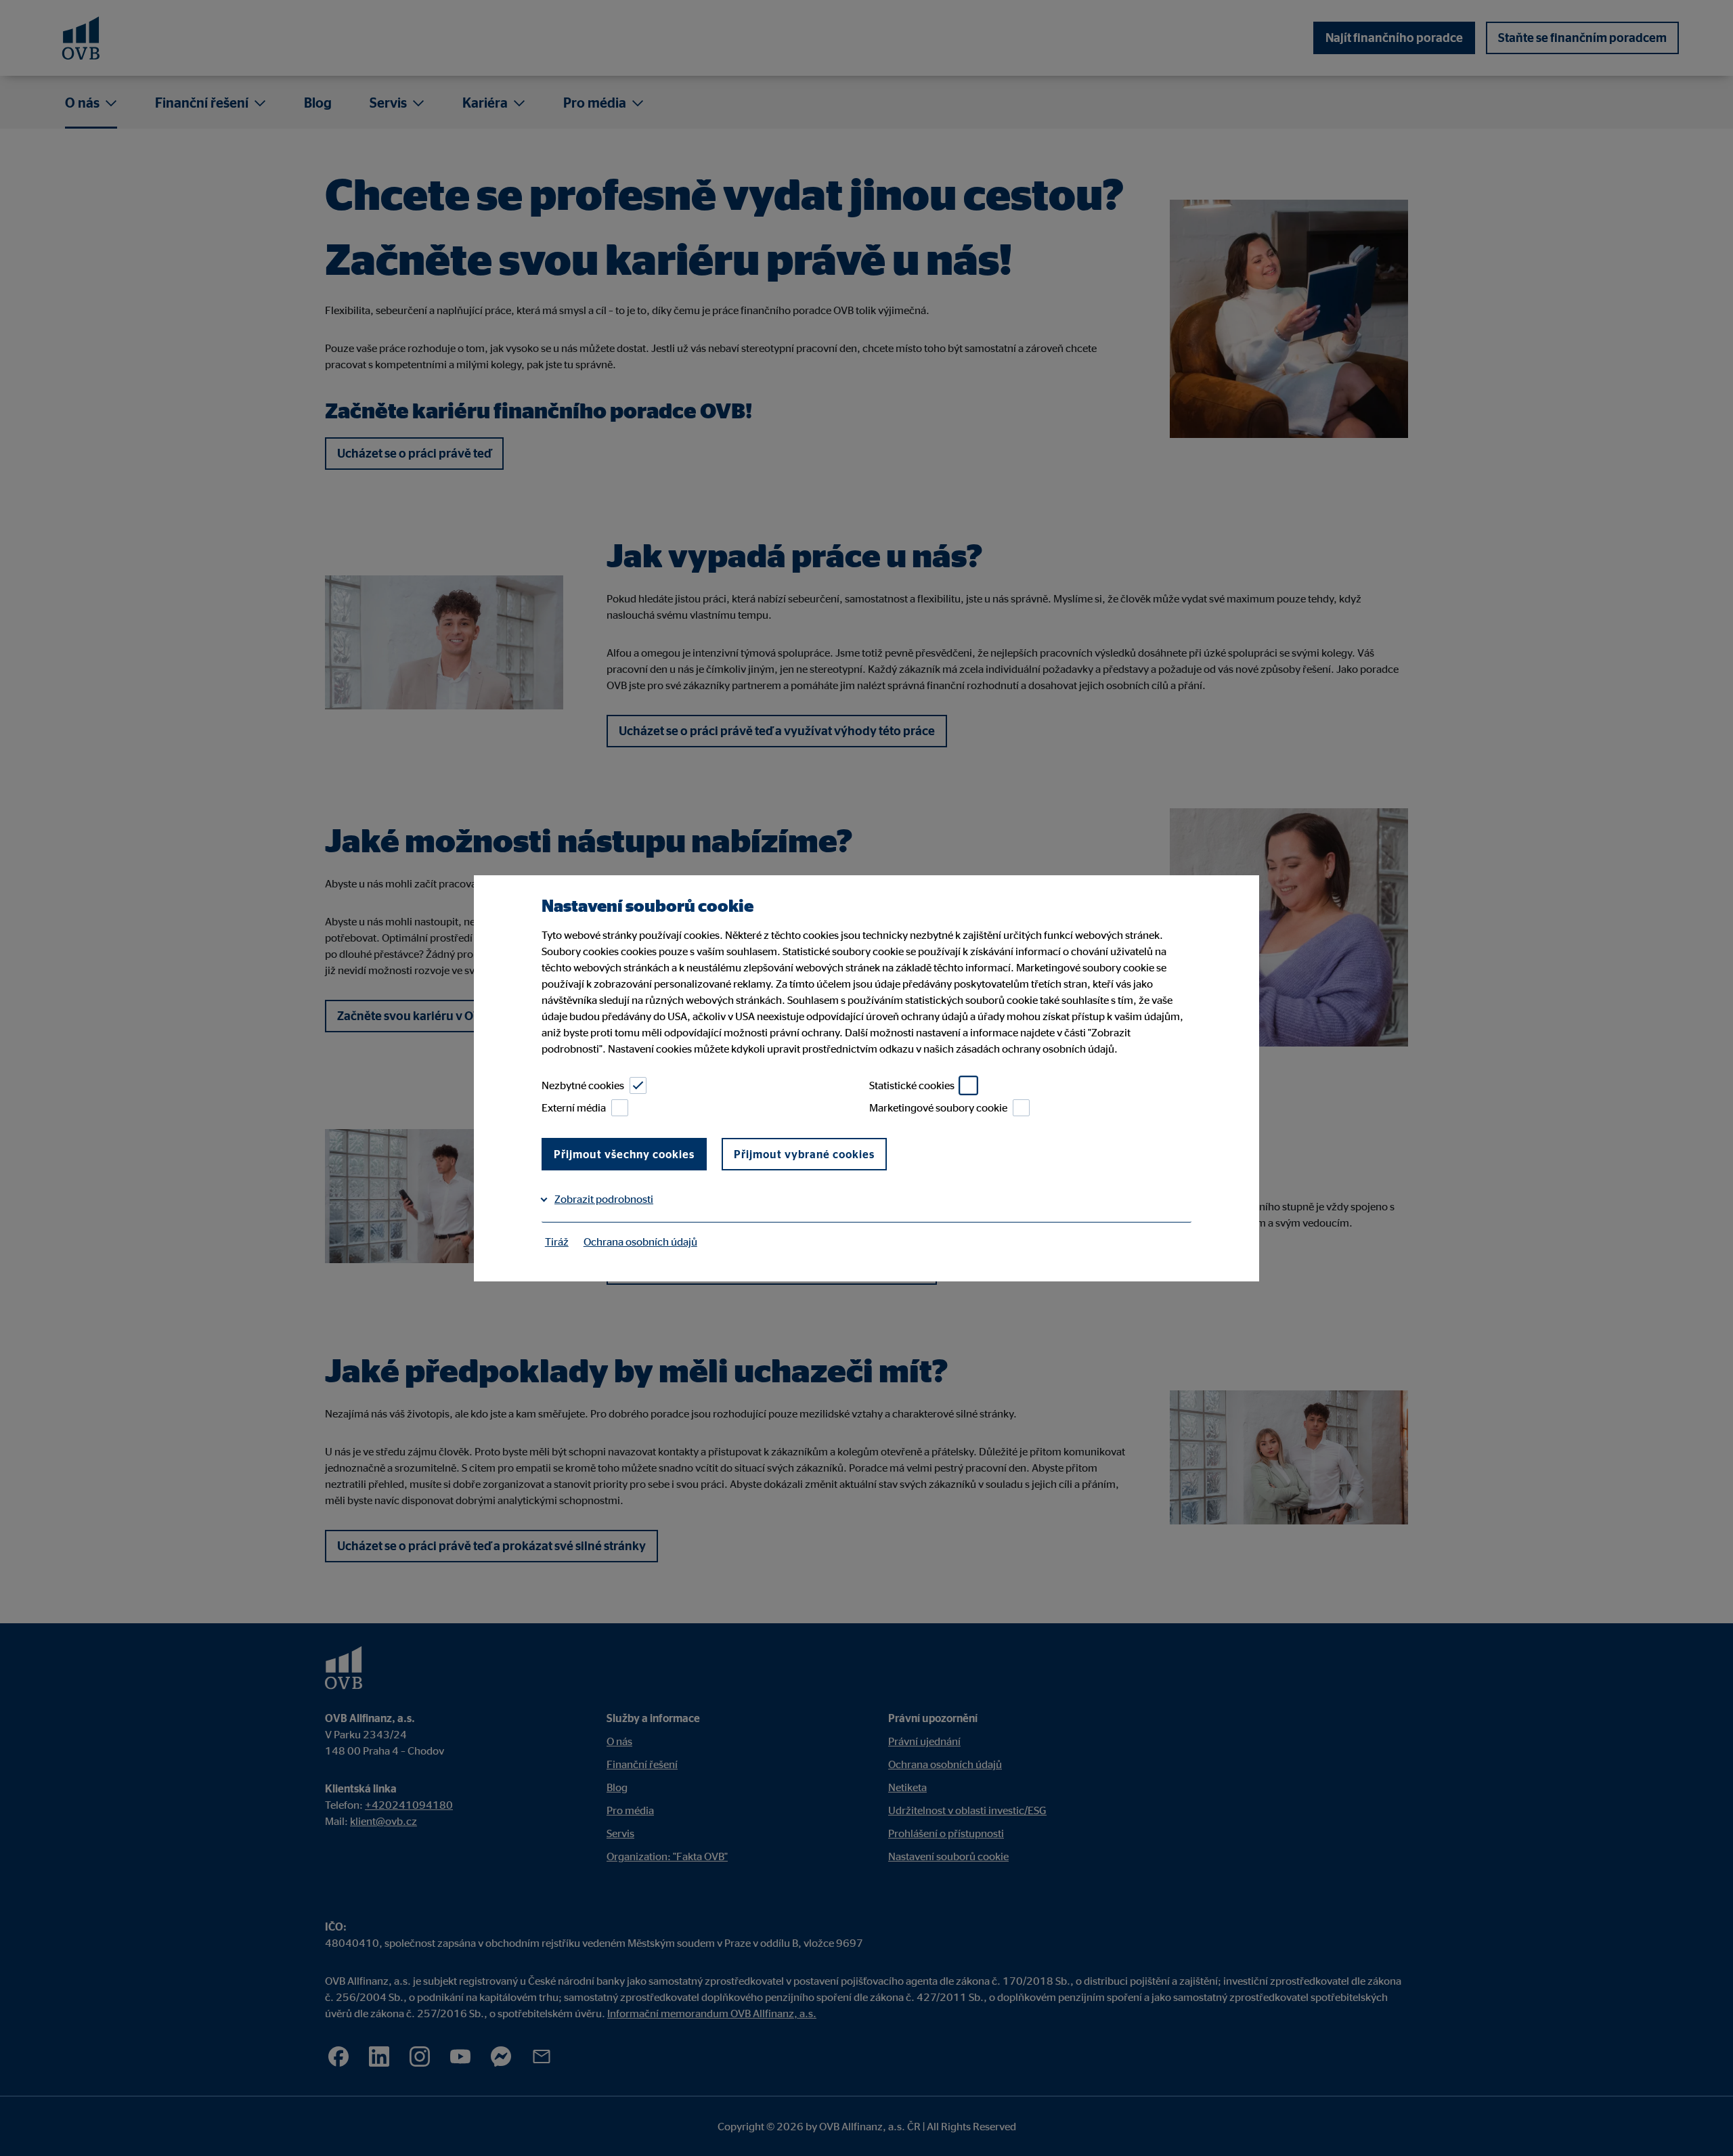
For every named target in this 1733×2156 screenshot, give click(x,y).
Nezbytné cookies (583, 1085)
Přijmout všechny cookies (624, 1154)
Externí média (574, 1107)
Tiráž (557, 1241)
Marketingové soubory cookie (938, 1107)
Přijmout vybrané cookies (804, 1154)
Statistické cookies (912, 1085)
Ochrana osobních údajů (640, 1241)
